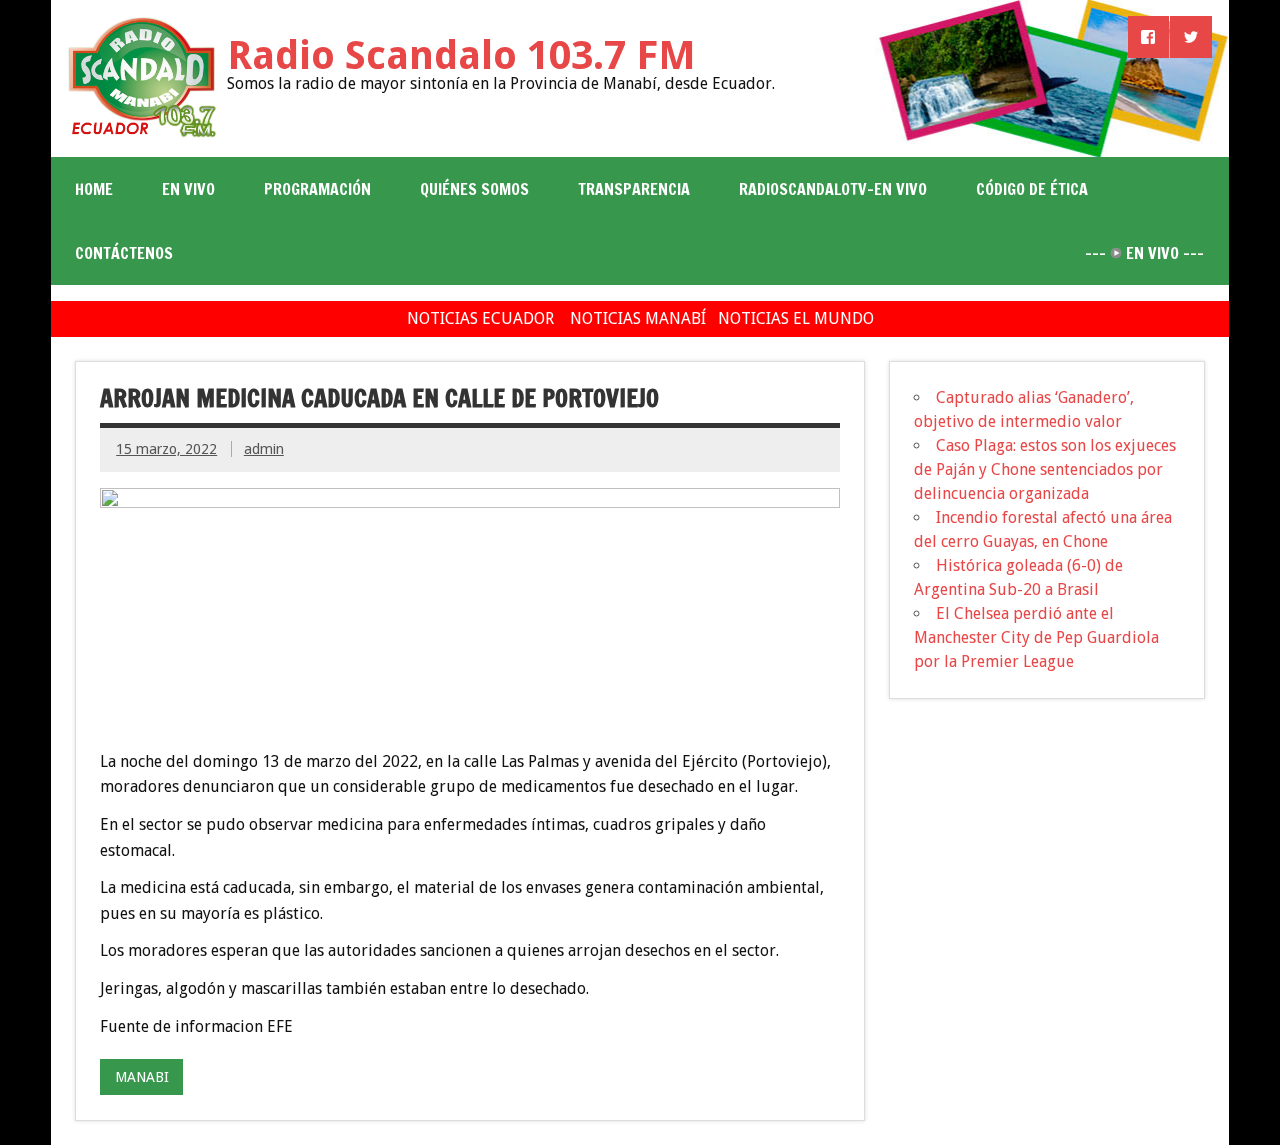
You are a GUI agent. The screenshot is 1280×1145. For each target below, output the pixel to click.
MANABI (142, 1077)
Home (94, 189)
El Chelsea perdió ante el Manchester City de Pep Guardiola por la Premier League (1036, 637)
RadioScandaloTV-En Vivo (833, 189)
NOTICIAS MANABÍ (638, 318)
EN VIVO (188, 189)
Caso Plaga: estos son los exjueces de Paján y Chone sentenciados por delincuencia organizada (1045, 469)
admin (264, 449)
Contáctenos (124, 253)
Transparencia (634, 189)
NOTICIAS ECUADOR (480, 318)
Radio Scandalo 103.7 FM (461, 55)
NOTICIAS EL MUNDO (796, 318)
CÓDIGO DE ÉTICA (1032, 189)
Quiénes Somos (474, 189)
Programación (317, 189)
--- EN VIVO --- (1144, 253)
